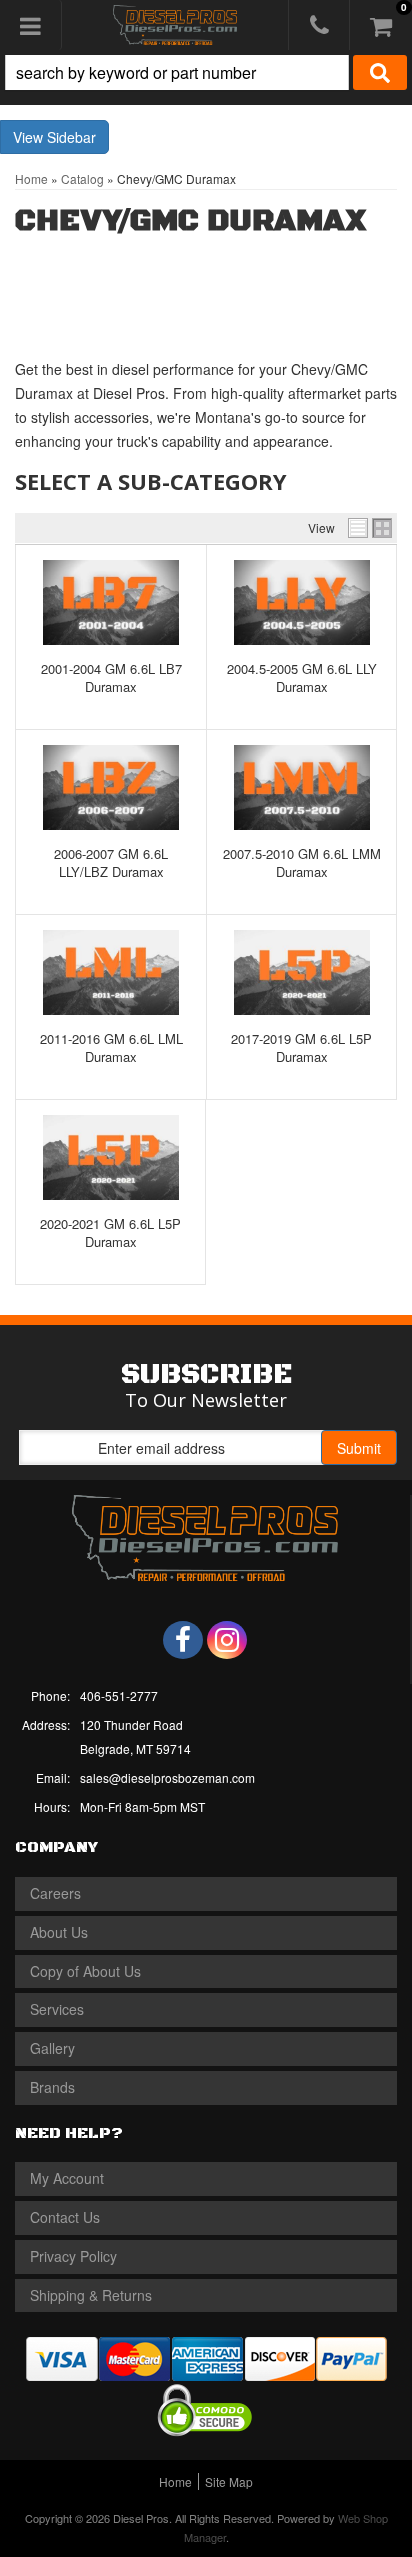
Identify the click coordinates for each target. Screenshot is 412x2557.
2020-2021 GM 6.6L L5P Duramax (110, 1232)
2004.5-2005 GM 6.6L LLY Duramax (302, 677)
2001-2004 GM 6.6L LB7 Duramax (111, 677)
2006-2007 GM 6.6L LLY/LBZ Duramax (111, 862)
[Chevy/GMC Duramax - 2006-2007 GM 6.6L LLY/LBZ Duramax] (111, 787)
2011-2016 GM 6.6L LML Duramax (111, 1047)
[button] (206, 72)
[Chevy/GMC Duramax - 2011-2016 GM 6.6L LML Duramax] (111, 972)
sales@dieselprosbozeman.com (167, 1777)
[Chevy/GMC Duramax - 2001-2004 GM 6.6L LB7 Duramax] (111, 602)
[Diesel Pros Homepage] (175, 25)
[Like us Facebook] (183, 1640)
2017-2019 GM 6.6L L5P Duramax (301, 1047)
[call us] (319, 25)
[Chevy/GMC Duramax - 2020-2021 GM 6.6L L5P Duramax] (110, 1157)
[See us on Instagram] (227, 1640)
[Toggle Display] (370, 528)
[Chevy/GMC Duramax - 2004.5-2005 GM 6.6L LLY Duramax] (301, 602)
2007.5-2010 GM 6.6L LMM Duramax (302, 862)
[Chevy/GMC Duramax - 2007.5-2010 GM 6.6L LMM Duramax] (301, 787)
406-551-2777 (119, 1695)
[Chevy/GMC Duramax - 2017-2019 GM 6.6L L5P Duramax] (301, 972)
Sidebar (71, 137)
